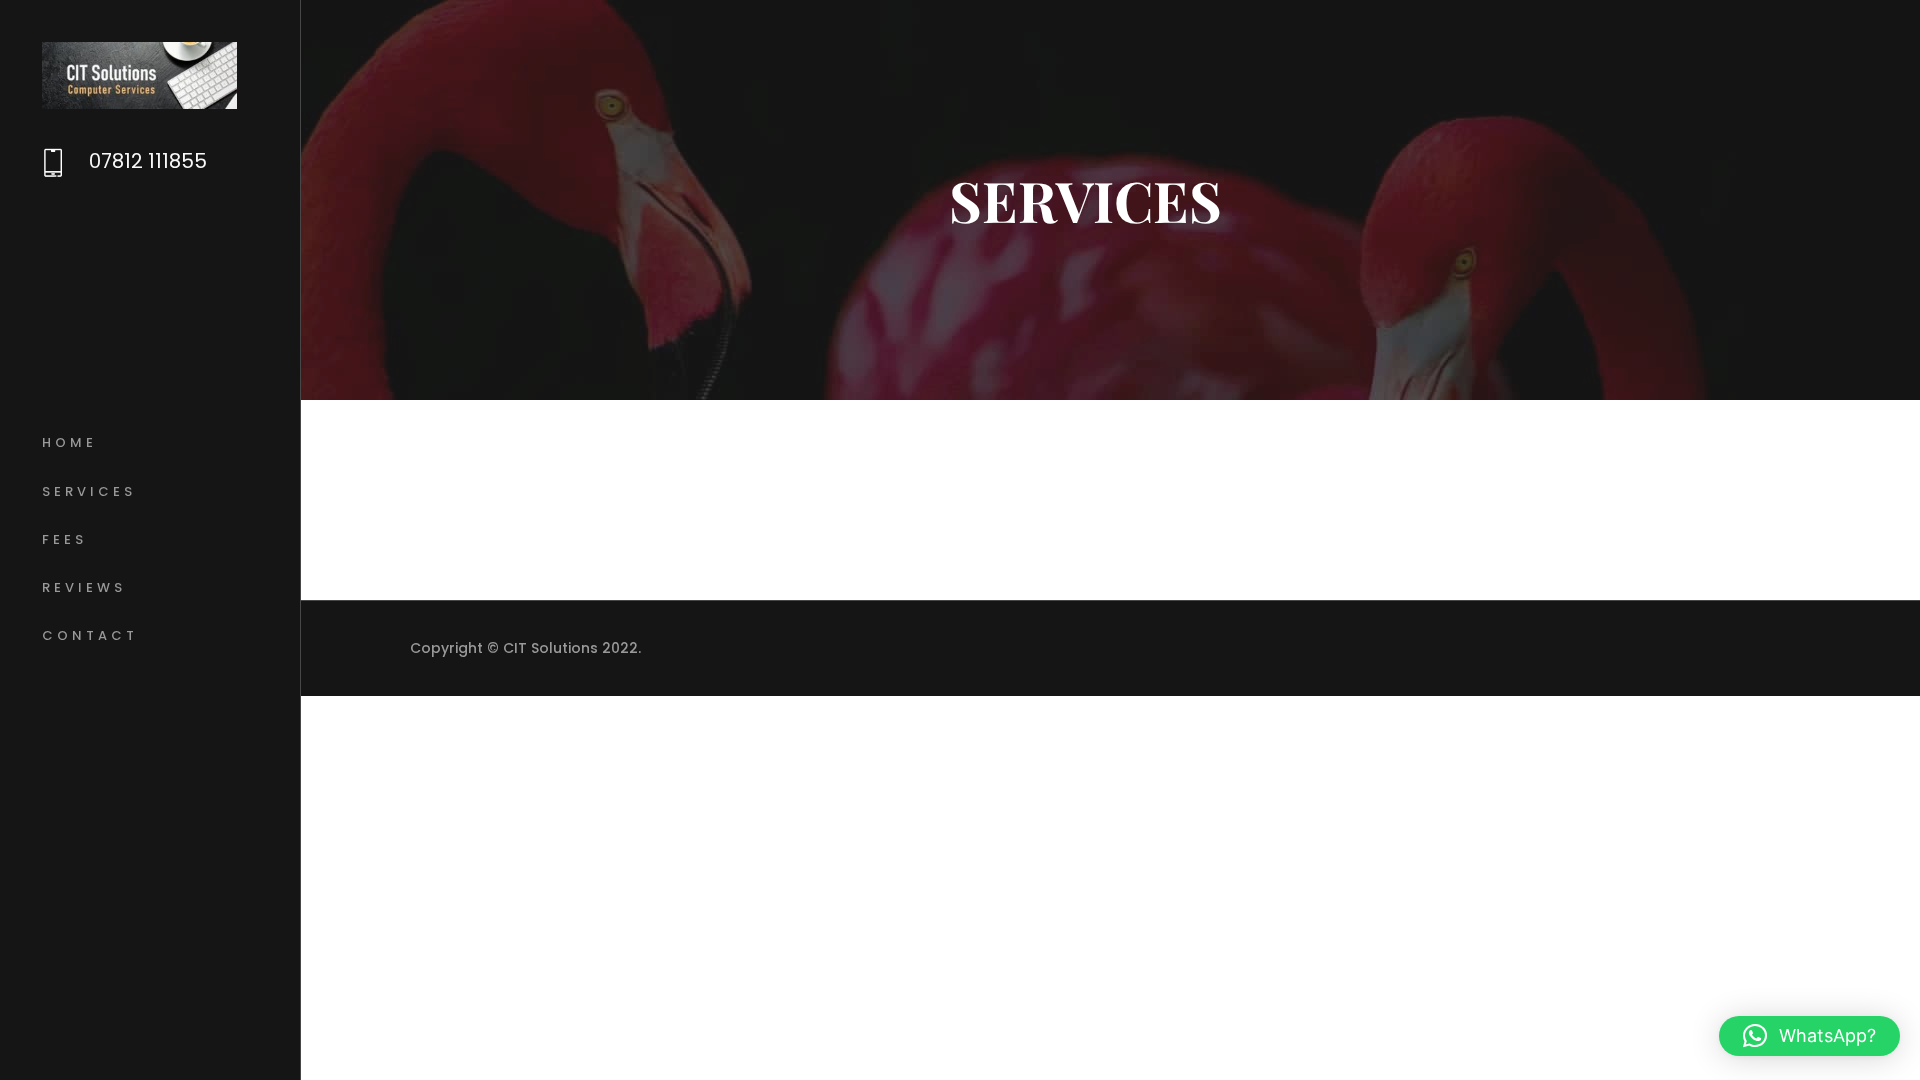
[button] (1809, 1036)
